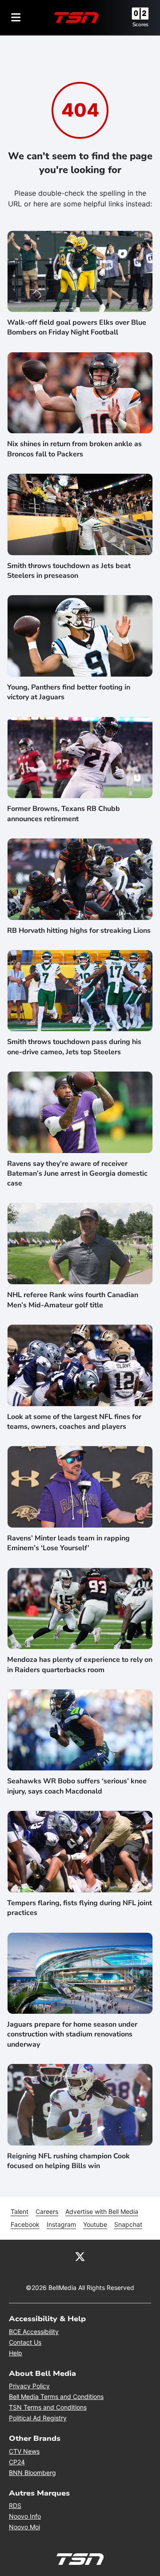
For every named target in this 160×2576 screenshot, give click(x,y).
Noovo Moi (24, 2527)
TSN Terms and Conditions (48, 2407)
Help (16, 2353)
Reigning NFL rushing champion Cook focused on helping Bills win (68, 2161)
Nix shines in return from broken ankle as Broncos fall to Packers (74, 449)
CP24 (17, 2462)
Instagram (61, 2224)
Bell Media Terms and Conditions (56, 2397)
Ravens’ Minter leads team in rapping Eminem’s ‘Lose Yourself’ (68, 1543)
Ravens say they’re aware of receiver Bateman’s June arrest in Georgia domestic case (77, 1174)
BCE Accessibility (34, 2332)
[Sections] (16, 17)
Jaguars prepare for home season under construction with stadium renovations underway (72, 2034)
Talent (20, 2211)
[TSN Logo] (76, 17)
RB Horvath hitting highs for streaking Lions (79, 931)
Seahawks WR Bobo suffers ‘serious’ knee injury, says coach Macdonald (77, 1786)
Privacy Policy (29, 2386)
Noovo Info (25, 2516)
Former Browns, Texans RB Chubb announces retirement (64, 814)
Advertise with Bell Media (102, 2211)
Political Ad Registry (38, 2418)
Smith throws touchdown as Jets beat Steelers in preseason (69, 571)
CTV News (24, 2451)
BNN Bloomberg (32, 2473)
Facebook (25, 2224)
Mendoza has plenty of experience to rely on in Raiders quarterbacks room (80, 1665)
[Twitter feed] (80, 2256)
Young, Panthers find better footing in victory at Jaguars (69, 692)
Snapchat (128, 2224)
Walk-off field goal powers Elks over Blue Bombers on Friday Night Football (77, 327)
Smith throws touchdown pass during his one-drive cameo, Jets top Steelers (74, 1047)
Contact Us (25, 2342)
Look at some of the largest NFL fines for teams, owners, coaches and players (74, 1422)
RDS (15, 2505)
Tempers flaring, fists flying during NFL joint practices (80, 1908)
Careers (47, 2211)
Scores (140, 24)
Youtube (95, 2224)
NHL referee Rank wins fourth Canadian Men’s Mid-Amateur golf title (73, 1300)
